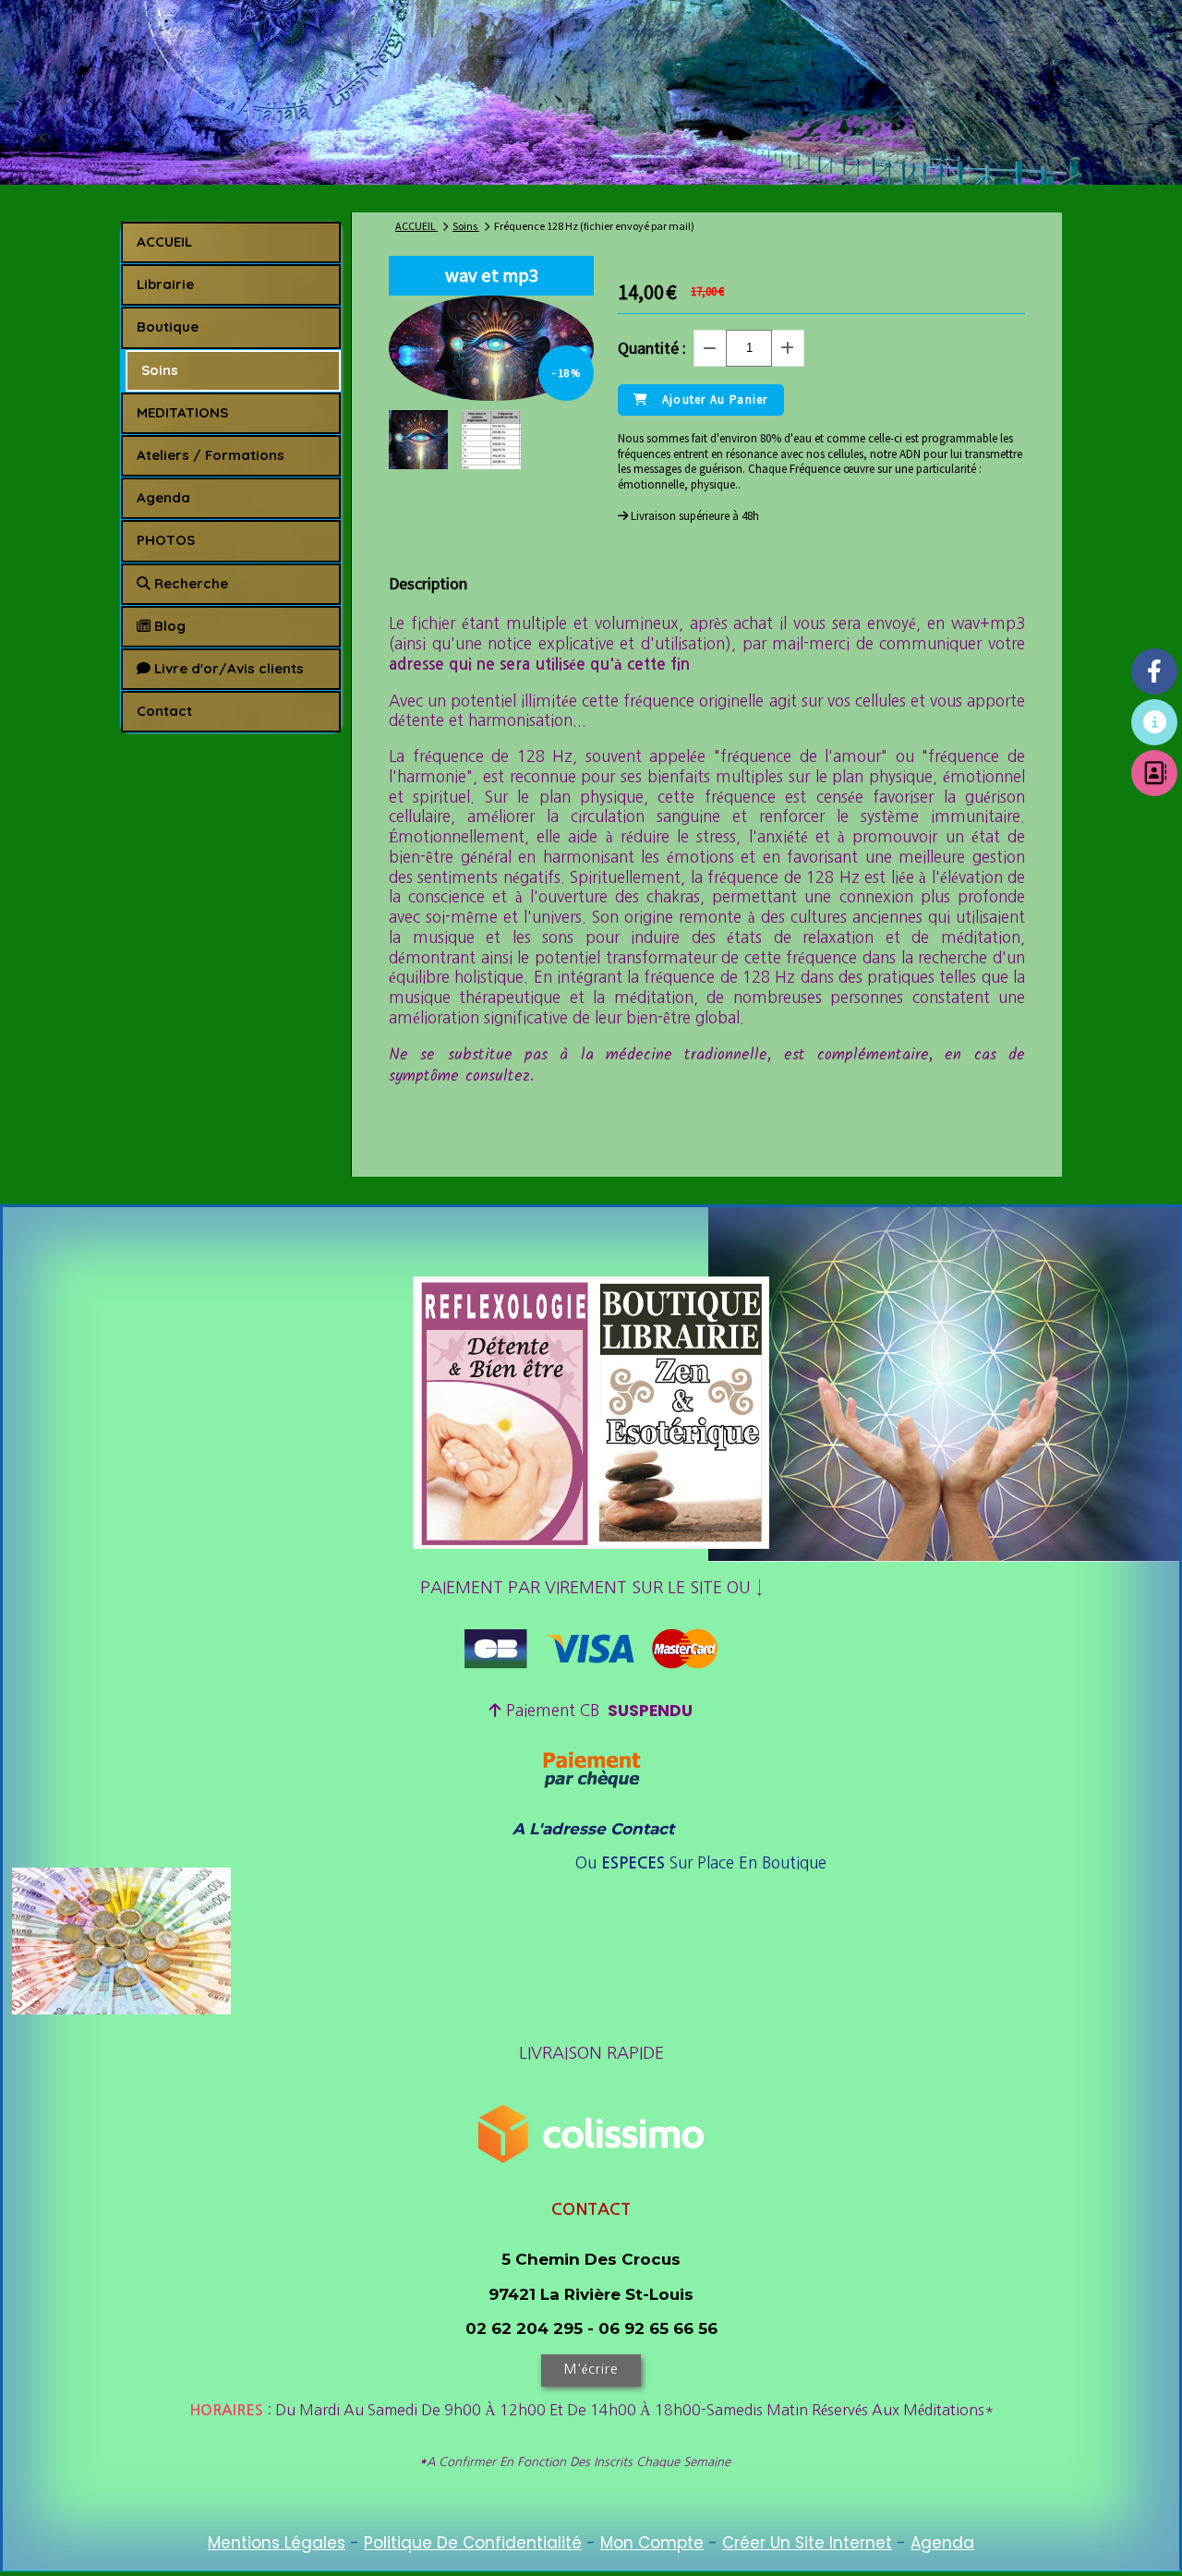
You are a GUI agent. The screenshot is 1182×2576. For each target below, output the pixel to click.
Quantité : (652, 348)
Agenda (942, 2543)
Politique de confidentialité (473, 2543)
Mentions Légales (277, 2543)
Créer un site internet (807, 2543)
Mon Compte (652, 2543)
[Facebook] (1154, 671)
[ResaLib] (1154, 722)
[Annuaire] (1154, 773)
